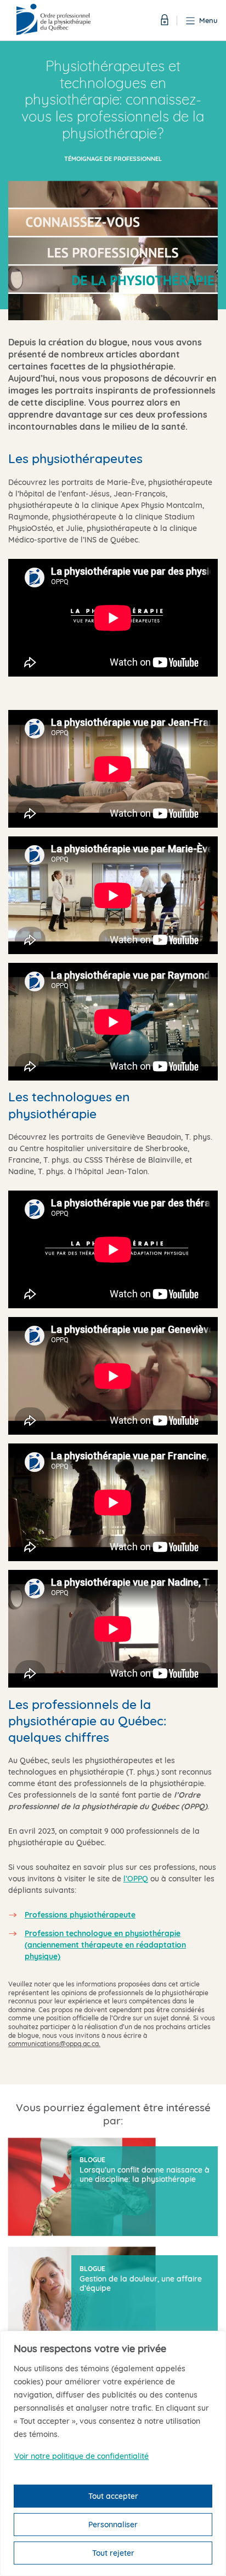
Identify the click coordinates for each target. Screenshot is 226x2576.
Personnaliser (113, 2525)
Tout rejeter (113, 2553)
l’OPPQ (136, 1879)
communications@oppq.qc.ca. (54, 2044)
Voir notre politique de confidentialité (81, 2456)
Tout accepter (113, 2496)
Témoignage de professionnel (113, 159)
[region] (113, 2453)
